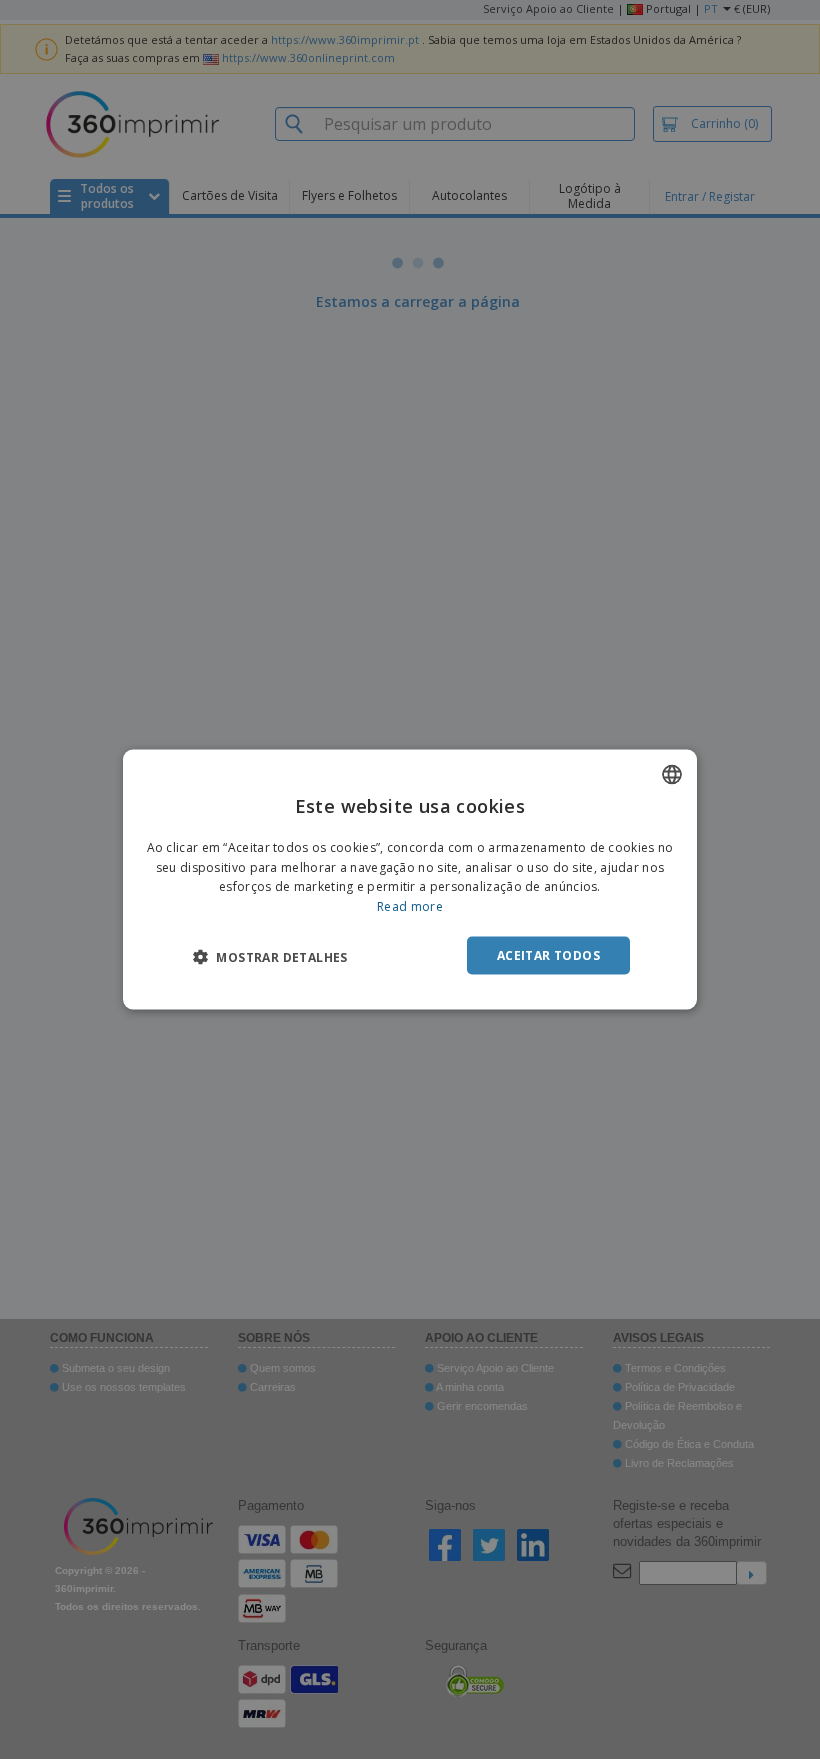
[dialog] (410, 879)
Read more (410, 906)
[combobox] (672, 774)
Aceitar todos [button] (548, 955)
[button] (270, 957)
